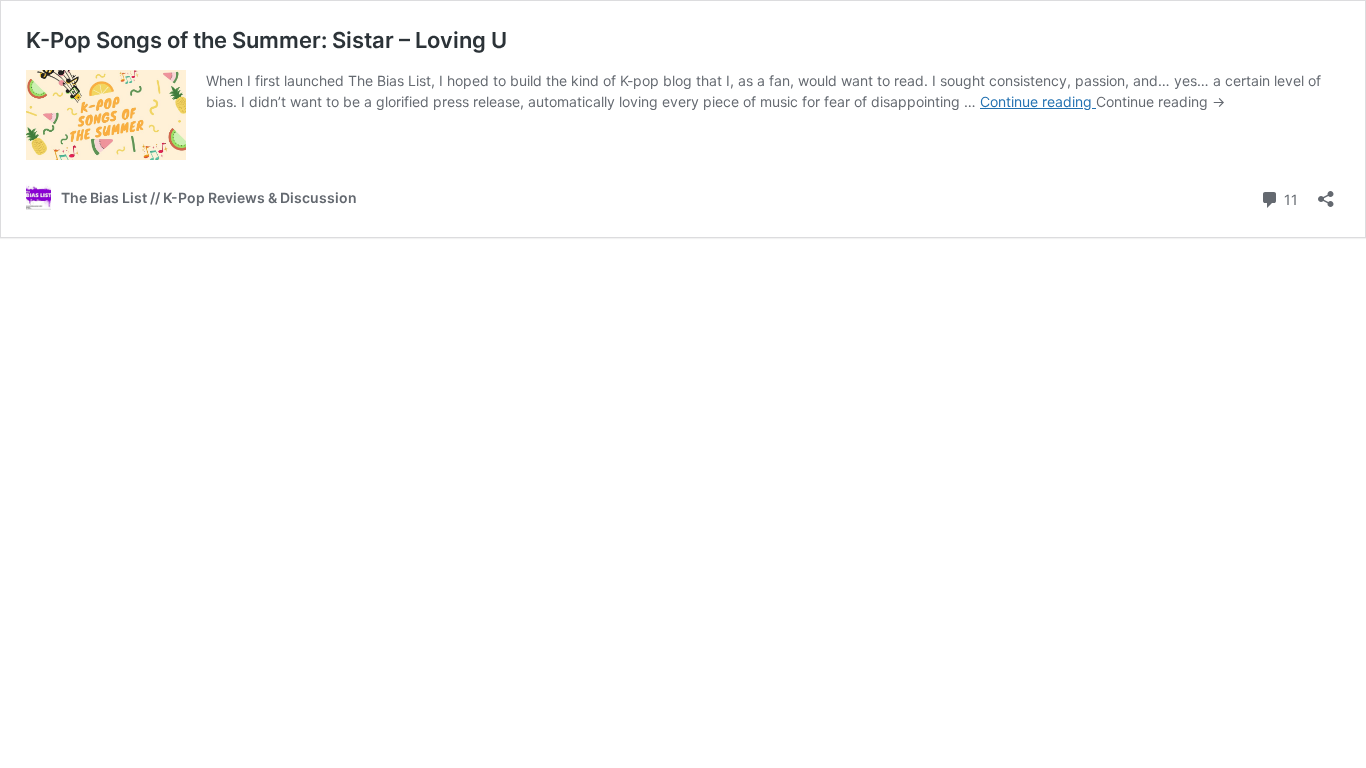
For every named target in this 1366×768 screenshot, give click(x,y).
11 (1289, 198)
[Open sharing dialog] (1326, 192)
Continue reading (1038, 101)
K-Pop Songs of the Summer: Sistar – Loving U (266, 40)
